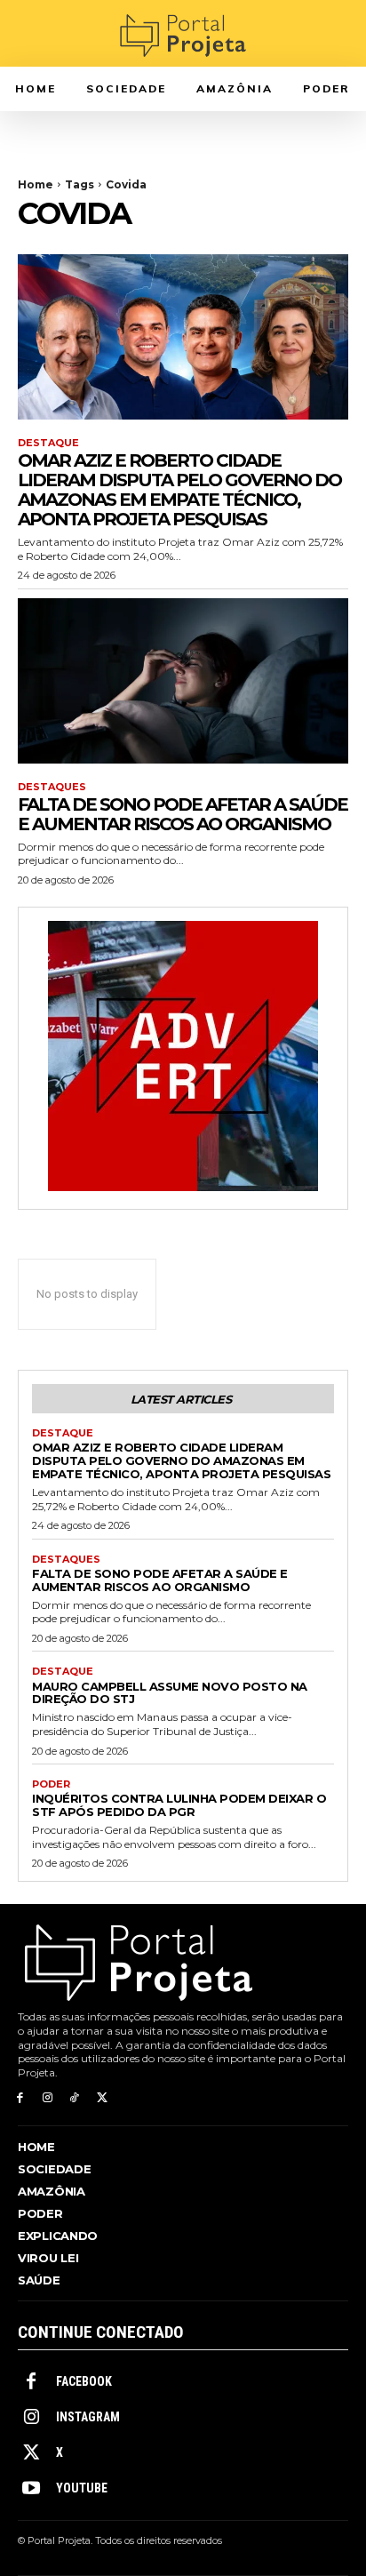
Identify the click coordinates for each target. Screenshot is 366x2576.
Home (36, 184)
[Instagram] (48, 2098)
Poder (51, 1784)
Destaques (52, 787)
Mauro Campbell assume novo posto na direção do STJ (170, 1693)
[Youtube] (31, 2489)
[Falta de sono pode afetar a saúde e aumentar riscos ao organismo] (183, 681)
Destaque (48, 443)
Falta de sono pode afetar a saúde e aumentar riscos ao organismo (183, 814)
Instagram (88, 2417)
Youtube (82, 2488)
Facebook (84, 2381)
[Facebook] (20, 2098)
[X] (102, 2098)
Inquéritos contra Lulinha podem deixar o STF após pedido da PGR (179, 1805)
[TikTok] (75, 2098)
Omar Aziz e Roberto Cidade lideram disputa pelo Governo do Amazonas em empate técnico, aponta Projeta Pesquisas (179, 490)
